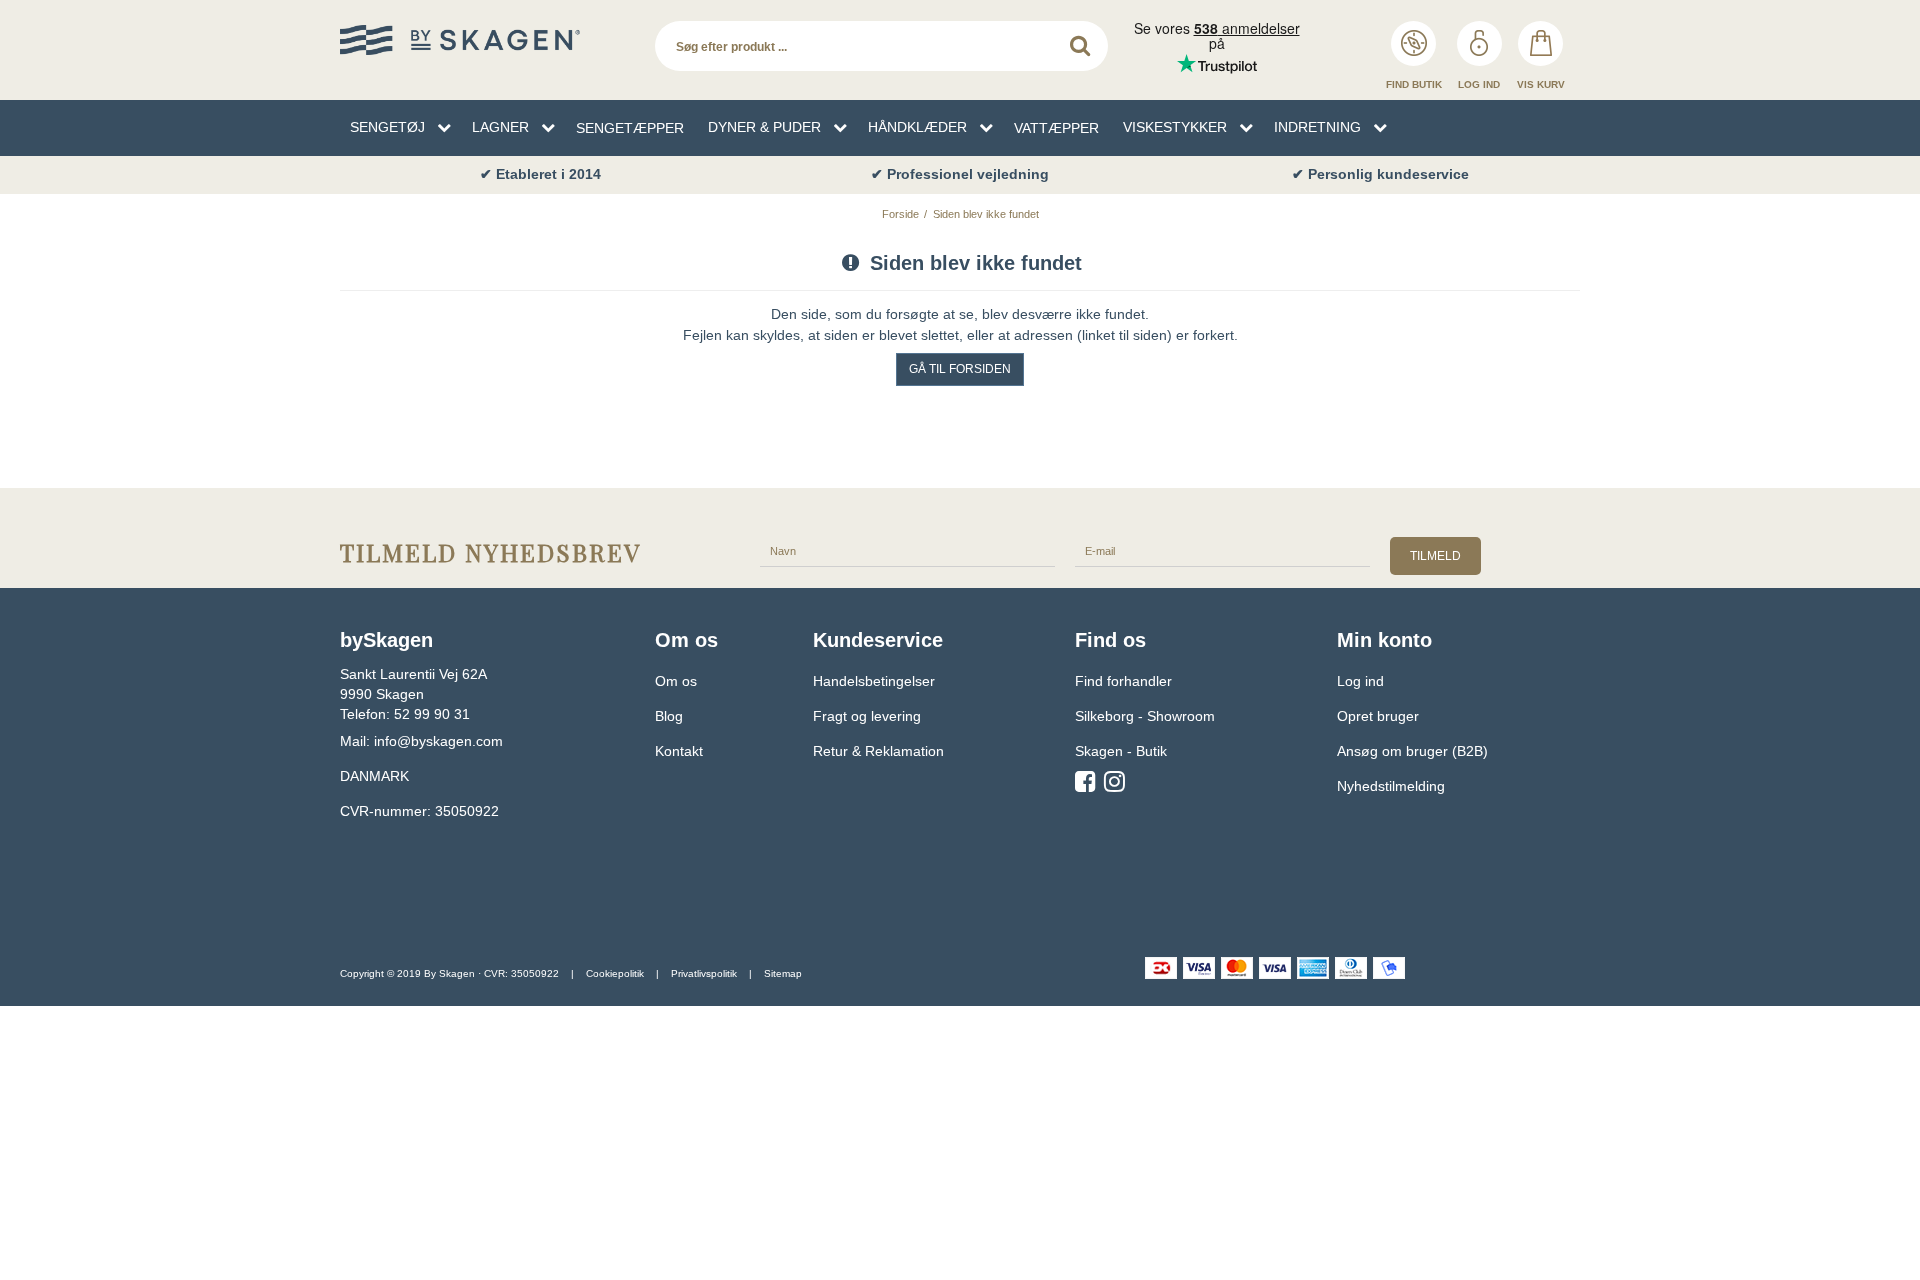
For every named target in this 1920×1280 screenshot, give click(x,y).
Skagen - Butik (1121, 751)
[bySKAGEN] (487, 40)
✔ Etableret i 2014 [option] (540, 174)
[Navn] (907, 550)
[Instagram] (1114, 785)
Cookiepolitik (615, 973)
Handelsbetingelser (874, 681)
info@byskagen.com (438, 741)
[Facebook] (1085, 785)
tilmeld (1435, 556)
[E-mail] (1222, 550)
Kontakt (679, 751)
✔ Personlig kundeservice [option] (1380, 174)
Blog (669, 716)
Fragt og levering (867, 716)
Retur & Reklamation (878, 751)
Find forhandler (1123, 681)
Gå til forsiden (960, 369)
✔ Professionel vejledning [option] (960, 174)
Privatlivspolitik (704, 973)
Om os (676, 681)
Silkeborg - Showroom (1145, 716)
